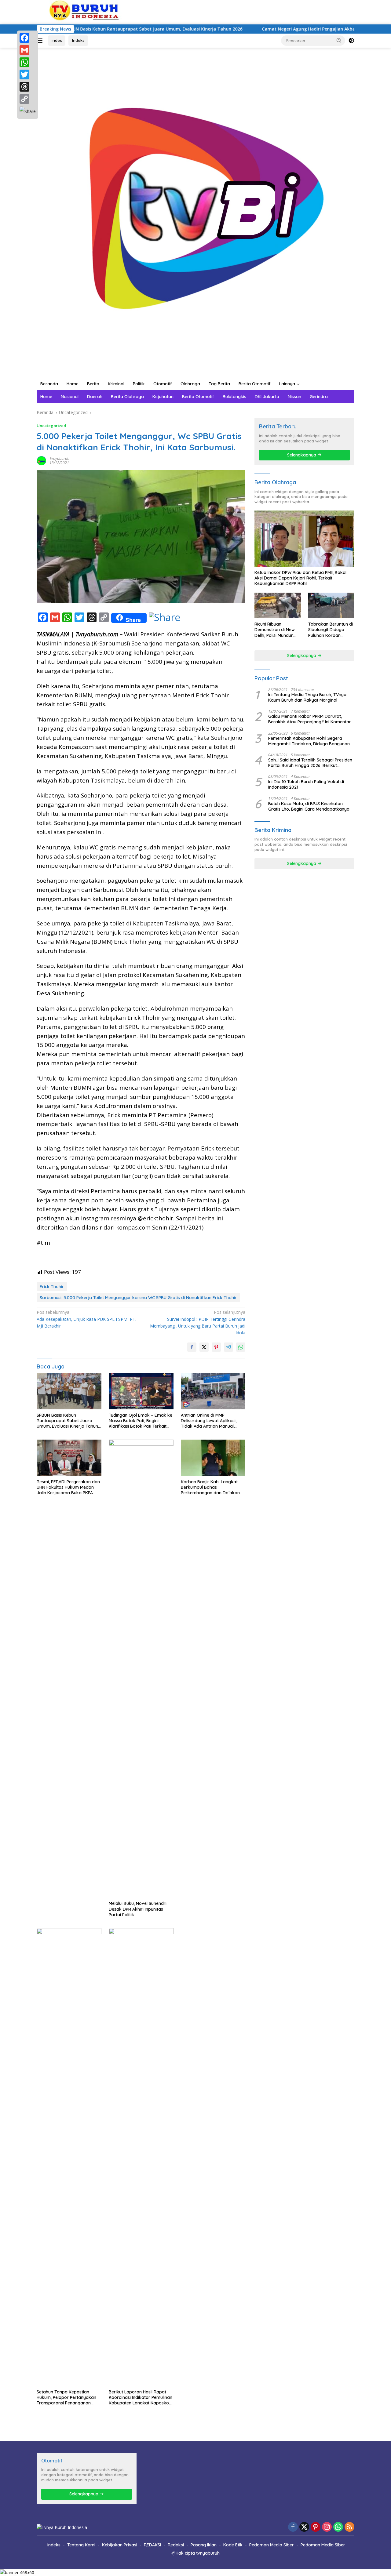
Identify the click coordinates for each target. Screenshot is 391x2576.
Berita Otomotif (255, 384)
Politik (139, 384)
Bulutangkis (234, 397)
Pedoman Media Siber (272, 2545)
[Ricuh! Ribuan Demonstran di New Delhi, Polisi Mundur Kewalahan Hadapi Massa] (278, 606)
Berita (93, 384)
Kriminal (116, 384)
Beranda (49, 384)
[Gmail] (28, 50)
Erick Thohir (52, 1287)
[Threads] (28, 87)
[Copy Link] (28, 99)
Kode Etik (233, 2545)
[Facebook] (28, 38)
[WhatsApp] (28, 62)
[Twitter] (28, 74)
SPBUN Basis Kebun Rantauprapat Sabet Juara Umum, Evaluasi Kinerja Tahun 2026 (67, 1421)
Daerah (95, 397)
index (57, 40)
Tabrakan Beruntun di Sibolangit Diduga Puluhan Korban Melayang (331, 630)
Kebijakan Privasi (120, 2545)
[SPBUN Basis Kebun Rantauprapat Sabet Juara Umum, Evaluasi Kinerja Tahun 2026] (69, 1391)
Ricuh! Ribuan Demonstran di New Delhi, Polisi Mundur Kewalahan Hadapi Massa (275, 630)
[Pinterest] (316, 2527)
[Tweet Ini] (204, 1347)
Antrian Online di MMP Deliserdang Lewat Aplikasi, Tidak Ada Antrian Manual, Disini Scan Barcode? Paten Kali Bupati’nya (213, 1421)
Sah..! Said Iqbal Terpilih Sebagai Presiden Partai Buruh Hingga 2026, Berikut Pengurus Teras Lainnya (310, 763)
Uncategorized (51, 426)
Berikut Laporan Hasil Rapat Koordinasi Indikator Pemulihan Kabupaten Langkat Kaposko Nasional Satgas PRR (141, 2398)
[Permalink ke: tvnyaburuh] (42, 460)
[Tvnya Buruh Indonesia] (195, 212)
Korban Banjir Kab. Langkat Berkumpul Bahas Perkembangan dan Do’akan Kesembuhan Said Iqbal (210, 1487)
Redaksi (176, 2545)
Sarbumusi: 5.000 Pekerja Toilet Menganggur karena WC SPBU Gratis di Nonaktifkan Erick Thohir (138, 1298)
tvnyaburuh (59, 458)
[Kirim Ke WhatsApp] (241, 1347)
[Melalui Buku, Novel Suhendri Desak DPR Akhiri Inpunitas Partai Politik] (141, 1669)
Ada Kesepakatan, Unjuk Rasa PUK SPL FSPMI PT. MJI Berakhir (86, 1319)
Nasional (70, 397)
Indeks (78, 40)
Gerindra (319, 397)
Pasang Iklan (204, 2545)
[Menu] (41, 41)
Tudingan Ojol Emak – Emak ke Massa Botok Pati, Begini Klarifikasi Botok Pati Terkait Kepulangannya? (141, 1421)
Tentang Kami (81, 2545)
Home (73, 384)
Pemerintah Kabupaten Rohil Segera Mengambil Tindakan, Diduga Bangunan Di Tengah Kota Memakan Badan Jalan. (309, 741)
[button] (339, 40)
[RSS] (349, 2527)
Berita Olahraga (127, 397)
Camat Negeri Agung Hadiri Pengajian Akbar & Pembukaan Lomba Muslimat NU (275, 29)
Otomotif (163, 384)
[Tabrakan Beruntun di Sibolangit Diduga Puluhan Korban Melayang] (331, 606)
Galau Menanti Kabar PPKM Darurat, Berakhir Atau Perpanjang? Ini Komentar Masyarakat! (310, 719)
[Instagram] (327, 2527)
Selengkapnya (302, 455)
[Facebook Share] (192, 1347)
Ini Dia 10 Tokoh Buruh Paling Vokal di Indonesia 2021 (306, 784)
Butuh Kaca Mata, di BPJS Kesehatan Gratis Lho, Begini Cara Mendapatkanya (309, 806)
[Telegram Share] (228, 1347)
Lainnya (287, 384)
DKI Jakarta (267, 397)
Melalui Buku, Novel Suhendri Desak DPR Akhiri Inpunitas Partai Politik (138, 1909)
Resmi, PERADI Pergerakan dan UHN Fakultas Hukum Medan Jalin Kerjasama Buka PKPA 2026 (68, 1487)
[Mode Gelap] (351, 41)
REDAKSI (152, 2545)
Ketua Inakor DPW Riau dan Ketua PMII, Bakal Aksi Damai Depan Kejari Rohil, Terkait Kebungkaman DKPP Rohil (300, 578)
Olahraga (190, 384)
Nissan (294, 397)
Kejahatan (163, 397)
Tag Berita (219, 384)
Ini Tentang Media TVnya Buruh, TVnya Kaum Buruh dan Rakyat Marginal (307, 697)
